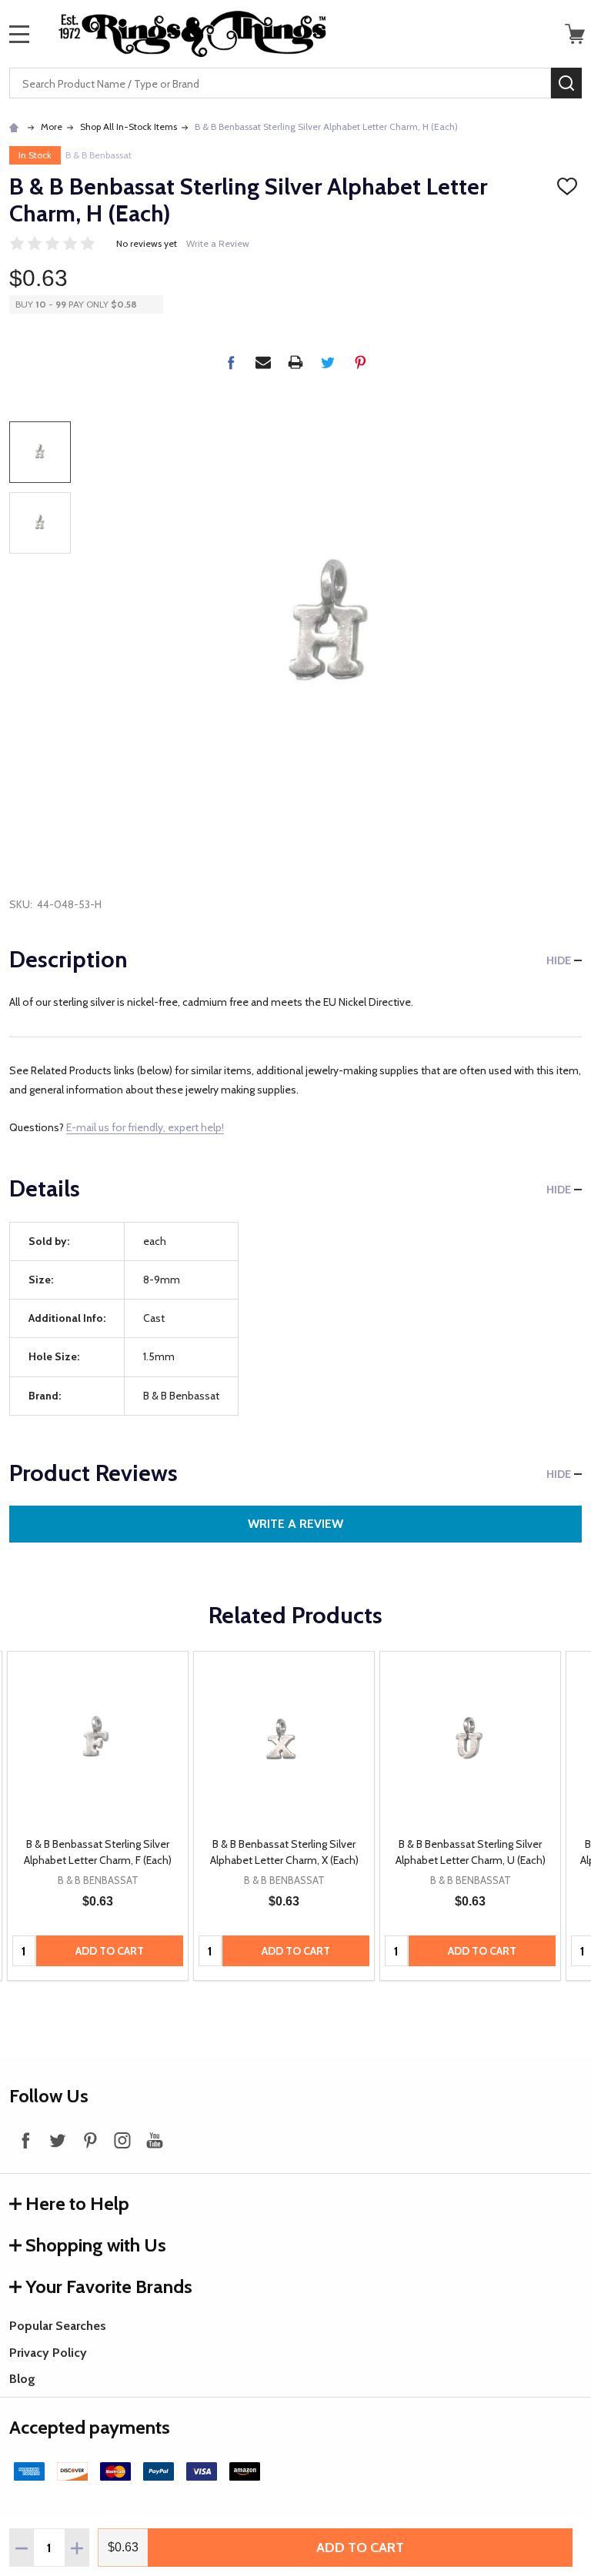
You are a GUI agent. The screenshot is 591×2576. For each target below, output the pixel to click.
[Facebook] (231, 362)
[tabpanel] (98, 1816)
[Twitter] (328, 362)
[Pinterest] (360, 362)
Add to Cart (360, 2548)
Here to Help (77, 2203)
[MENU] (19, 34)
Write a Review (218, 243)
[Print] (295, 362)
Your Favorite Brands (109, 2286)
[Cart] (575, 34)
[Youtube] (155, 2140)
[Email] (263, 362)
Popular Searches (58, 2326)
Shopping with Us (96, 2245)
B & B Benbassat (98, 155)
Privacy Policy (48, 2353)
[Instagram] (122, 2140)
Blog (22, 2379)
